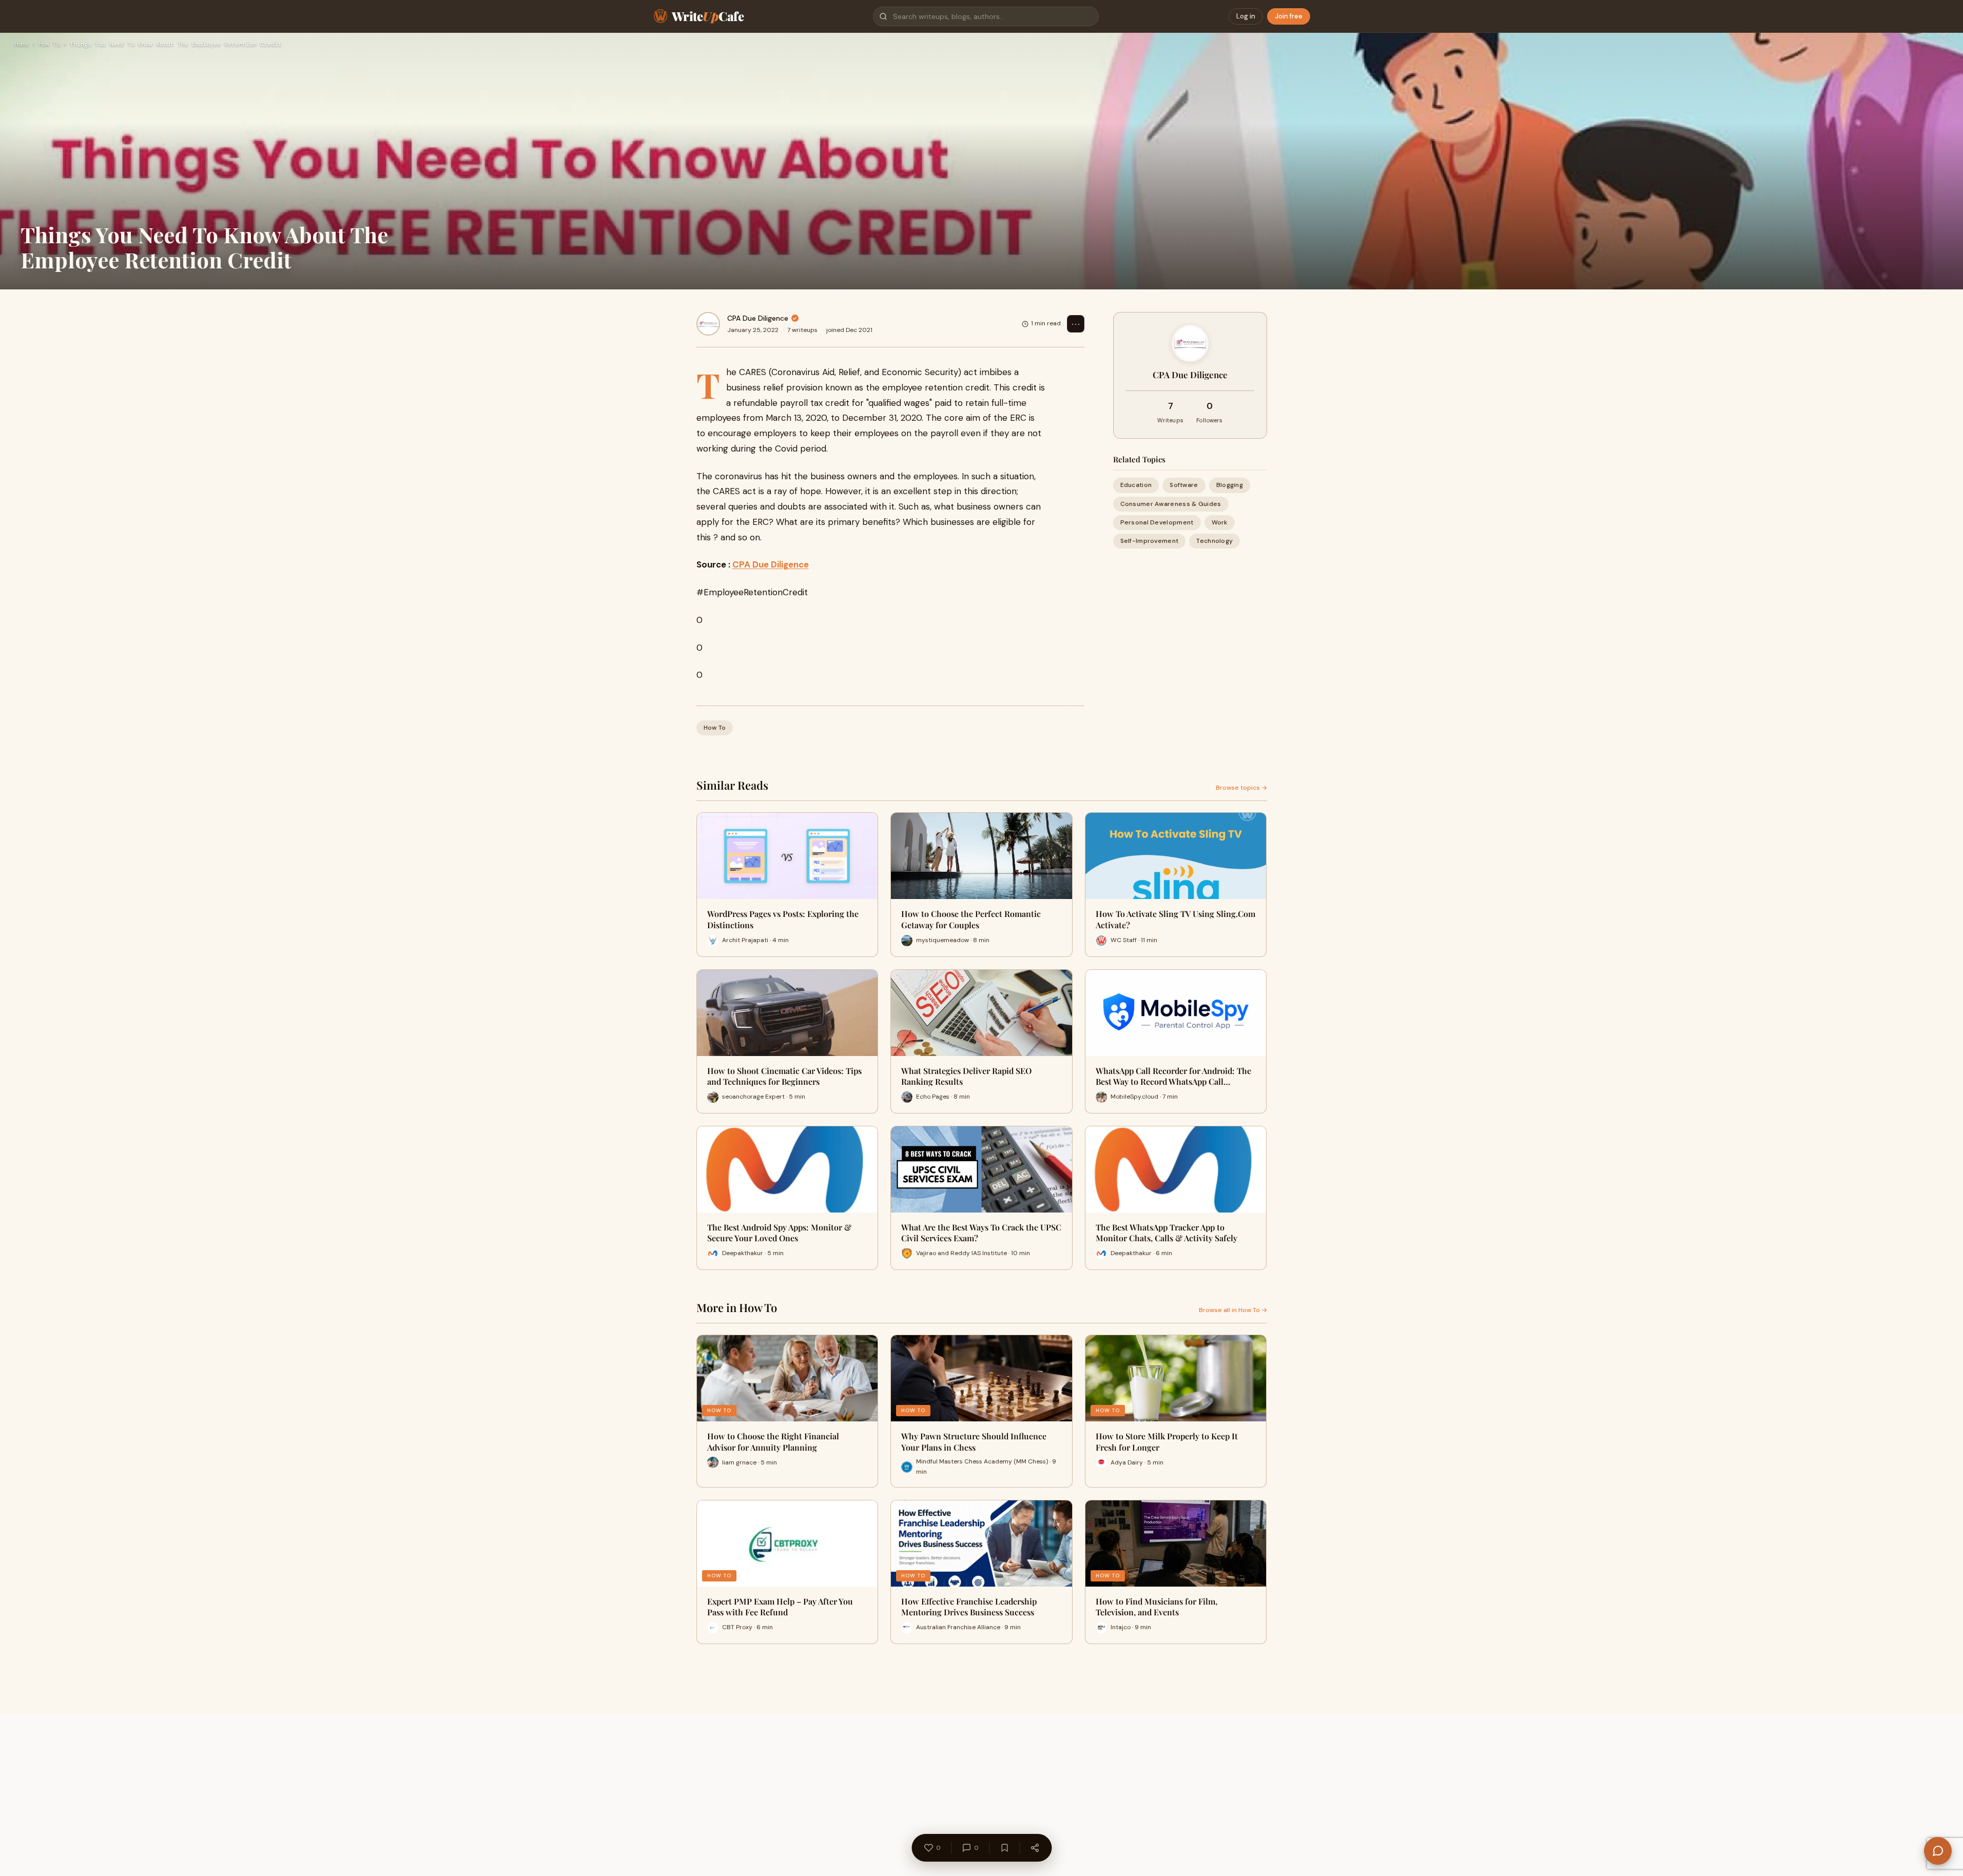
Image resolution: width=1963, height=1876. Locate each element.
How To (49, 45)
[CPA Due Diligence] (708, 324)
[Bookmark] (1004, 1848)
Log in (1246, 16)
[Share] (1035, 1848)
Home (22, 45)
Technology (1214, 541)
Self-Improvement (1150, 541)
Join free (1289, 16)
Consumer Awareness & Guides (1171, 503)
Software (1184, 485)
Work (1220, 522)
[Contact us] (1938, 1851)
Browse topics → (1241, 788)
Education (1136, 485)
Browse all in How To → (1233, 1310)
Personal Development (1157, 522)
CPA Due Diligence (758, 318)
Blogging (1230, 485)
